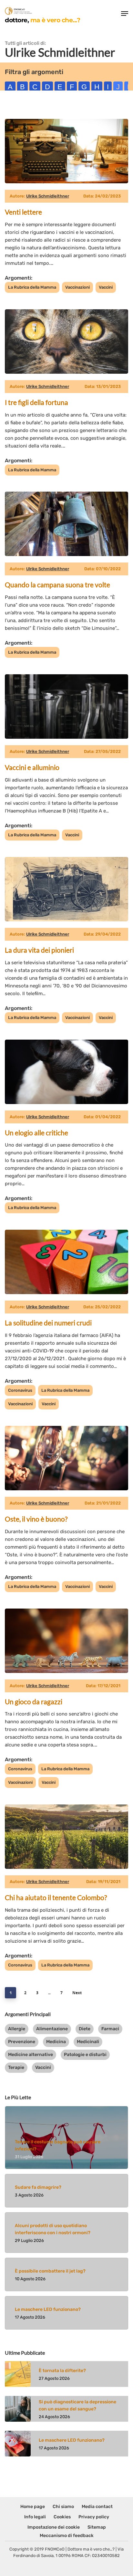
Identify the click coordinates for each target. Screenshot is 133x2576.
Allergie (17, 2029)
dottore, (42, 20)
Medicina (56, 2042)
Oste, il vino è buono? (36, 1519)
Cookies (62, 2517)
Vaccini (106, 287)
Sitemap (97, 2527)
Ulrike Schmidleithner (48, 196)
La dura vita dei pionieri (39, 950)
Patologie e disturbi (85, 2055)
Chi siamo (63, 2507)
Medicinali (88, 2042)
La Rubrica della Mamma (32, 287)
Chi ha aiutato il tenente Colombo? (56, 1897)
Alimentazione (52, 2029)
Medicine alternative (31, 2055)
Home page (33, 2507)
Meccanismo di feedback (67, 2536)
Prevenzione (22, 2042)
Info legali (35, 2517)
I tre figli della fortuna (36, 402)
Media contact (97, 2507)
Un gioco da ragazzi (34, 1701)
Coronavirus (20, 1390)
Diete (85, 2029)
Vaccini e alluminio (32, 767)
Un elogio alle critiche (36, 1133)
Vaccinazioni (77, 287)
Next (77, 1993)
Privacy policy (94, 2517)
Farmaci (110, 2029)
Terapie (16, 2067)
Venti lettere (23, 212)
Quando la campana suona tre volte (57, 585)
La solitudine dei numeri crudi (48, 1323)
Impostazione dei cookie (54, 2527)
